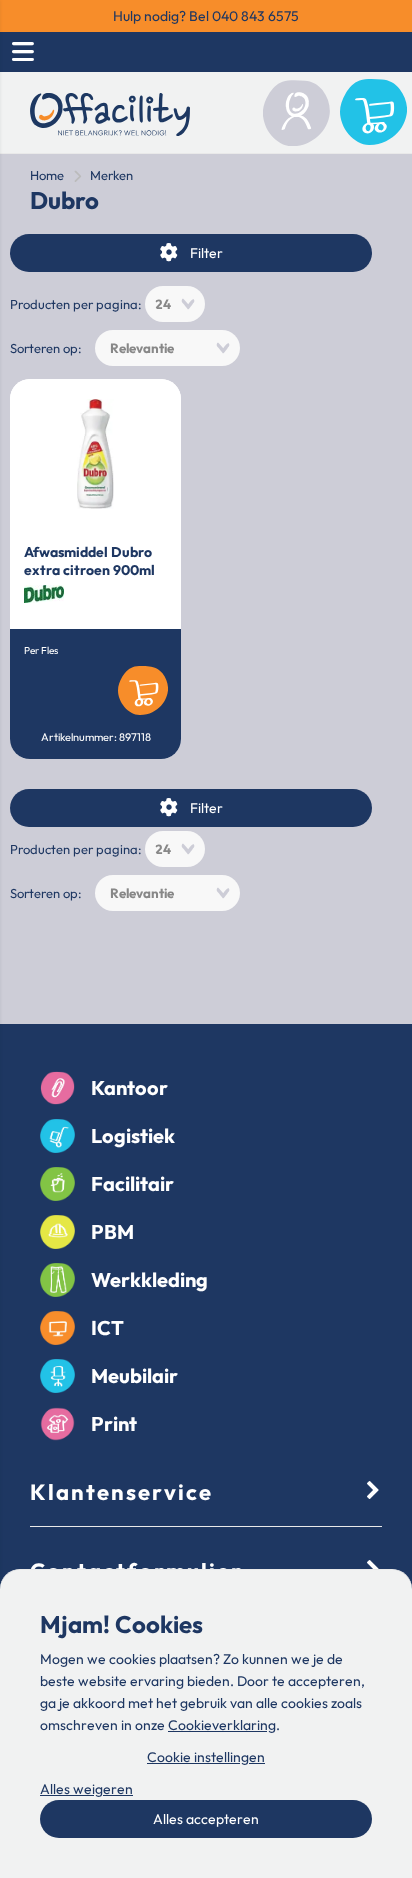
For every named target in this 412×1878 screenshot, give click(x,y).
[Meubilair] (57, 1376)
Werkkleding (149, 1279)
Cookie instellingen (206, 1757)
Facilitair (132, 1183)
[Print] (57, 1424)
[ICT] (57, 1328)
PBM (112, 1231)
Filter (206, 253)
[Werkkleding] (57, 1280)
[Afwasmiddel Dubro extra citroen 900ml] (95, 454)
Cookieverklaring (222, 1725)
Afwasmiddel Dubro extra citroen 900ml (89, 561)
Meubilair (134, 1375)
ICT (107, 1327)
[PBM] (57, 1232)
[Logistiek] (57, 1136)
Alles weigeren (86, 1789)
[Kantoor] (57, 1088)
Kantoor (129, 1087)
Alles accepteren (206, 1819)
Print (114, 1423)
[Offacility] (110, 117)
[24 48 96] (175, 304)
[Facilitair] (57, 1184)
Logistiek (133, 1135)
